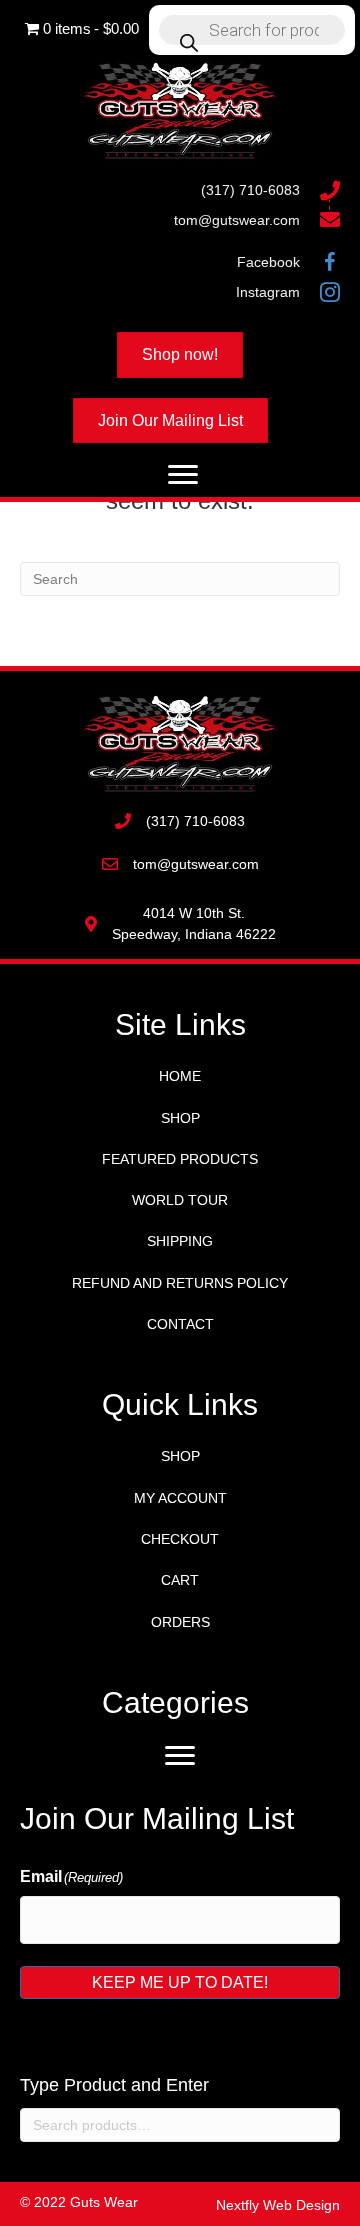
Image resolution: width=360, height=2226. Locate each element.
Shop (180, 1118)
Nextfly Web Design (278, 2205)
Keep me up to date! (180, 1982)
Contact (180, 1324)
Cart (180, 1580)
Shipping (180, 1241)
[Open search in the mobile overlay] (252, 30)
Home (180, 1076)
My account (180, 1498)
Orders (180, 1622)
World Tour (180, 1200)
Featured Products (180, 1159)
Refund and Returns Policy (180, 1283)
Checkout (180, 1539)
